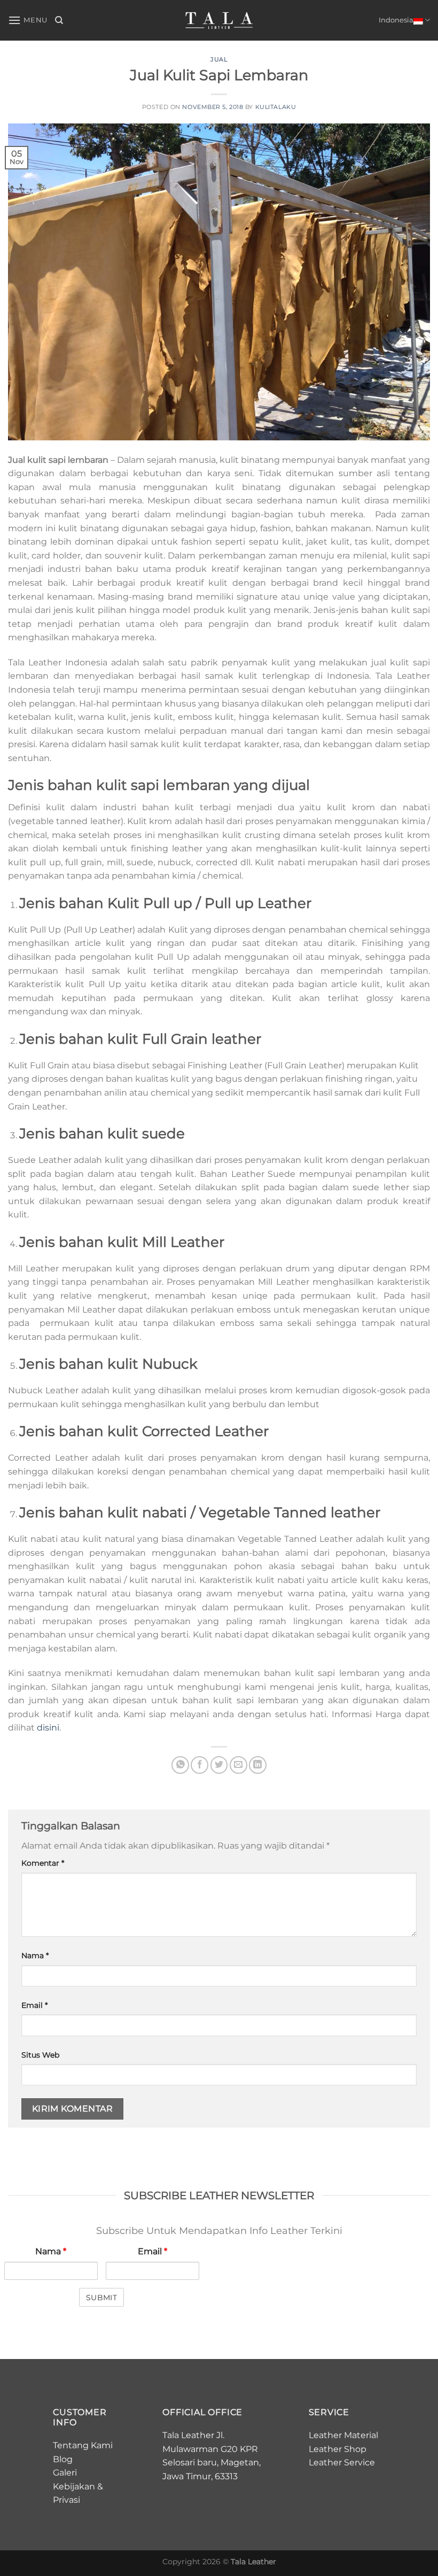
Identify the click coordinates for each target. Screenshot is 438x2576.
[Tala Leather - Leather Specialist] (219, 20)
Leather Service (342, 2462)
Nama (35, 1956)
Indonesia (396, 20)
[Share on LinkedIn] (258, 1765)
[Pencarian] (59, 20)
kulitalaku (276, 107)
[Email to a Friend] (238, 1765)
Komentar (43, 1863)
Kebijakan (74, 2486)
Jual (219, 59)
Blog (63, 2459)
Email (34, 2005)
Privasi (67, 2500)
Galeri (65, 2473)
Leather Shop (338, 2449)
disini (48, 1728)
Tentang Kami (83, 2445)
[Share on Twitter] (219, 1765)
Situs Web (40, 2055)
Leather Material (343, 2435)
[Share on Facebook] (200, 1765)
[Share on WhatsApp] (180, 1765)
